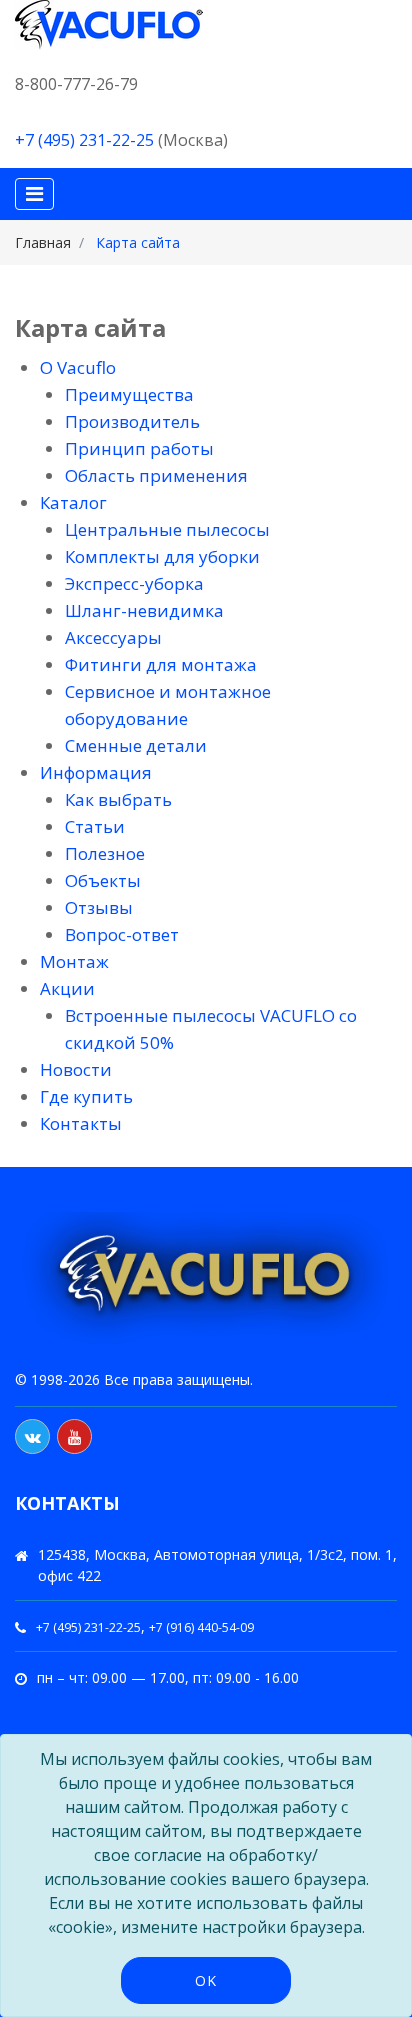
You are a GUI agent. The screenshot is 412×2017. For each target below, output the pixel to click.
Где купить (86, 1096)
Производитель (132, 421)
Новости (76, 1069)
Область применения (156, 475)
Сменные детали (136, 745)
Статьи (95, 826)
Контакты (81, 1123)
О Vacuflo (78, 367)
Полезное (105, 853)
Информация (96, 772)
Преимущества (129, 394)
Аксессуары (113, 637)
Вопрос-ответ (122, 934)
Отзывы (99, 907)
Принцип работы (139, 448)
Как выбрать (118, 799)
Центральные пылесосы (167, 529)
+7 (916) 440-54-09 (201, 1627)
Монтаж (74, 961)
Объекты (103, 880)
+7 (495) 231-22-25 (84, 140)
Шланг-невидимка (144, 610)
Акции (67, 988)
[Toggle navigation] (34, 194)
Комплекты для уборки (162, 556)
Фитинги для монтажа (161, 664)
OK (206, 1980)
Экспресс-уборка (134, 583)
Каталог (73, 502)
